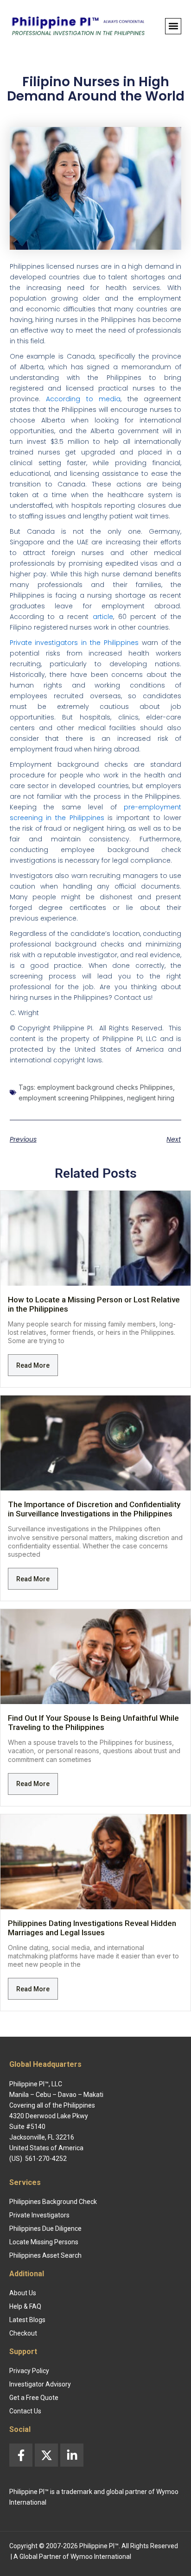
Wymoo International (101, 2557)
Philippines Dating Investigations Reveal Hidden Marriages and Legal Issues (92, 1928)
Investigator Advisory (40, 2384)
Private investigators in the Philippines (74, 643)
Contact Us (25, 2411)
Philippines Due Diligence (45, 2229)
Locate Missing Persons (44, 2242)
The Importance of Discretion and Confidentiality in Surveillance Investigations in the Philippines (94, 1509)
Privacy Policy (29, 2371)
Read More (33, 1365)
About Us (23, 2293)
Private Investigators (39, 2215)
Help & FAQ (25, 2306)
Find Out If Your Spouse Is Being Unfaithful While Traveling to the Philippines (93, 1723)
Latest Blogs (27, 2320)
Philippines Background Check (53, 2202)
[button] (173, 26)
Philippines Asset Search (45, 2255)
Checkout (23, 2333)
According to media (83, 399)
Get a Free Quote (34, 2398)
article (103, 617)
